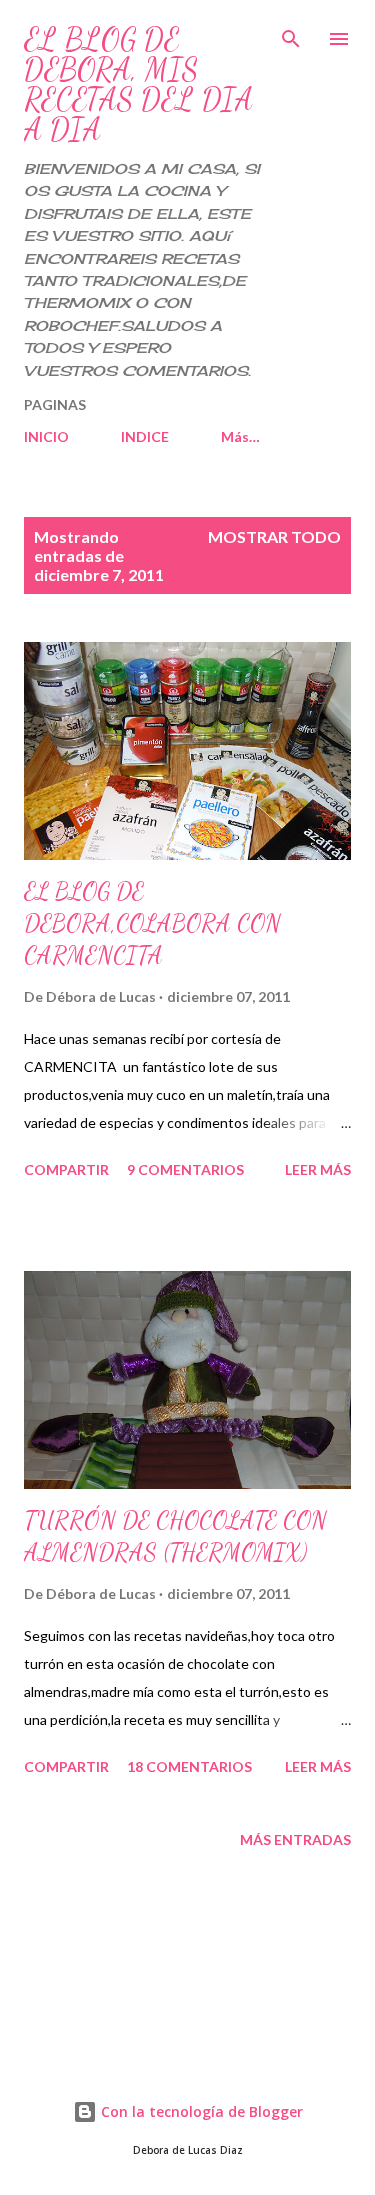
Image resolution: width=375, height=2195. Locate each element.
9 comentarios (185, 1169)
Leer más (318, 1169)
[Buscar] (291, 36)
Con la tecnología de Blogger (200, 2111)
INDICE (145, 436)
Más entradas (295, 1839)
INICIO (46, 436)
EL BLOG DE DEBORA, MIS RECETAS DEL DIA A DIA (138, 84)
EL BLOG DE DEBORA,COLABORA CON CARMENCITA (152, 923)
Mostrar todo (274, 536)
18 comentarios (189, 1766)
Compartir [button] (66, 1169)
